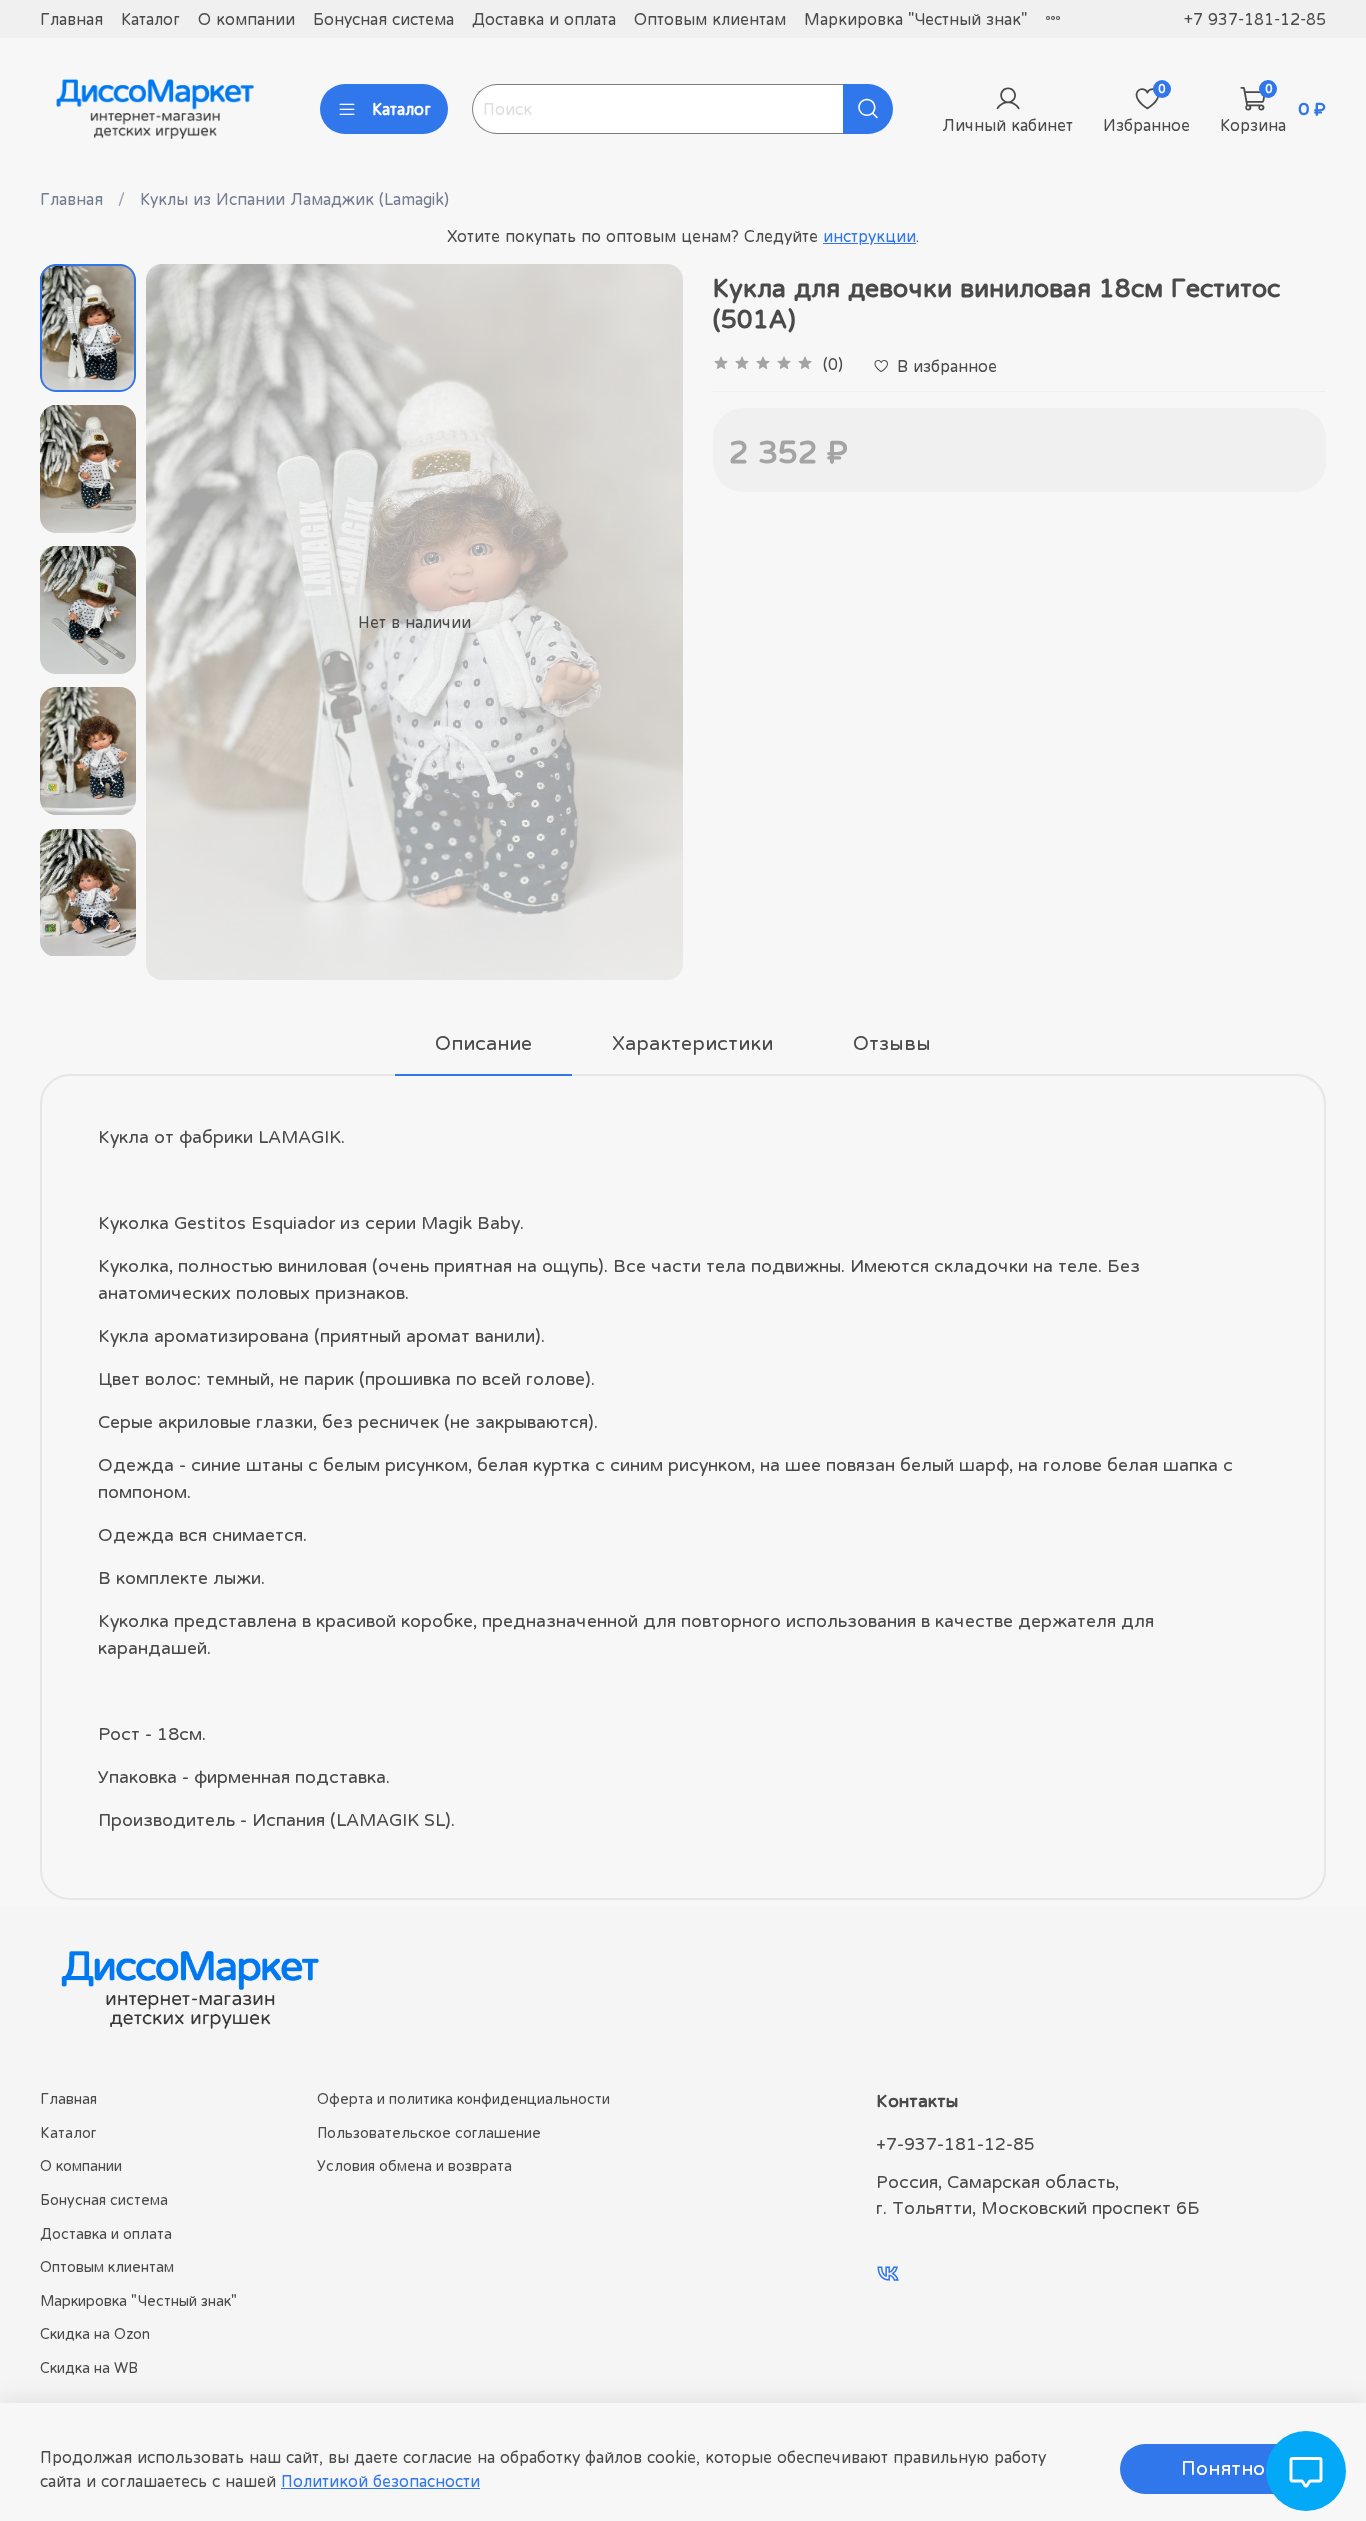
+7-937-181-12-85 (955, 2144)
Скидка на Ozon (95, 2333)
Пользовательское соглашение (429, 2132)
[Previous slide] (186, 622)
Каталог (150, 19)
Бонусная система (383, 19)
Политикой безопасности (380, 2481)
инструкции (869, 236)
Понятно (1223, 2468)
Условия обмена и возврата (414, 2165)
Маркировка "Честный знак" (915, 19)
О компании (246, 19)
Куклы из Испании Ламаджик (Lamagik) (294, 199)
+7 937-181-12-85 (1255, 19)
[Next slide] (643, 622)
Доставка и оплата (544, 19)
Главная (71, 19)
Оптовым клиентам (710, 19)
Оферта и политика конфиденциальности (463, 2098)
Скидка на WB (89, 2367)
